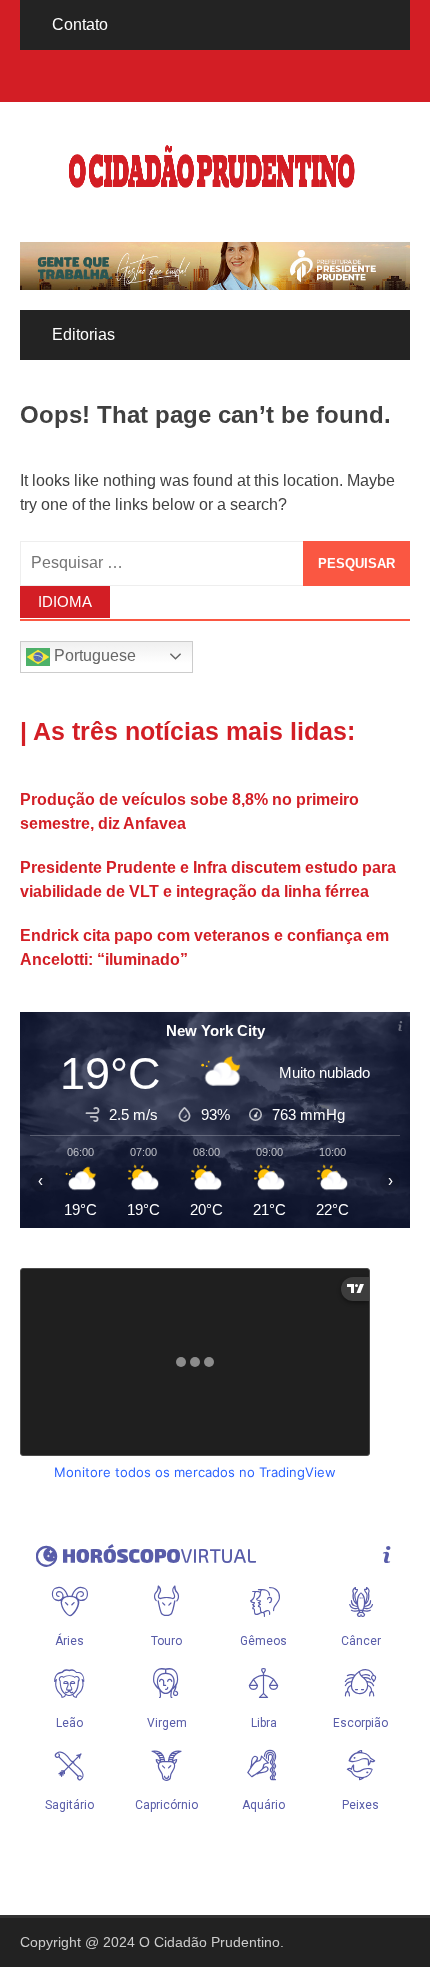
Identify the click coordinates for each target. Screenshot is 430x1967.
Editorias (83, 334)
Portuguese (93, 655)
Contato (80, 24)
